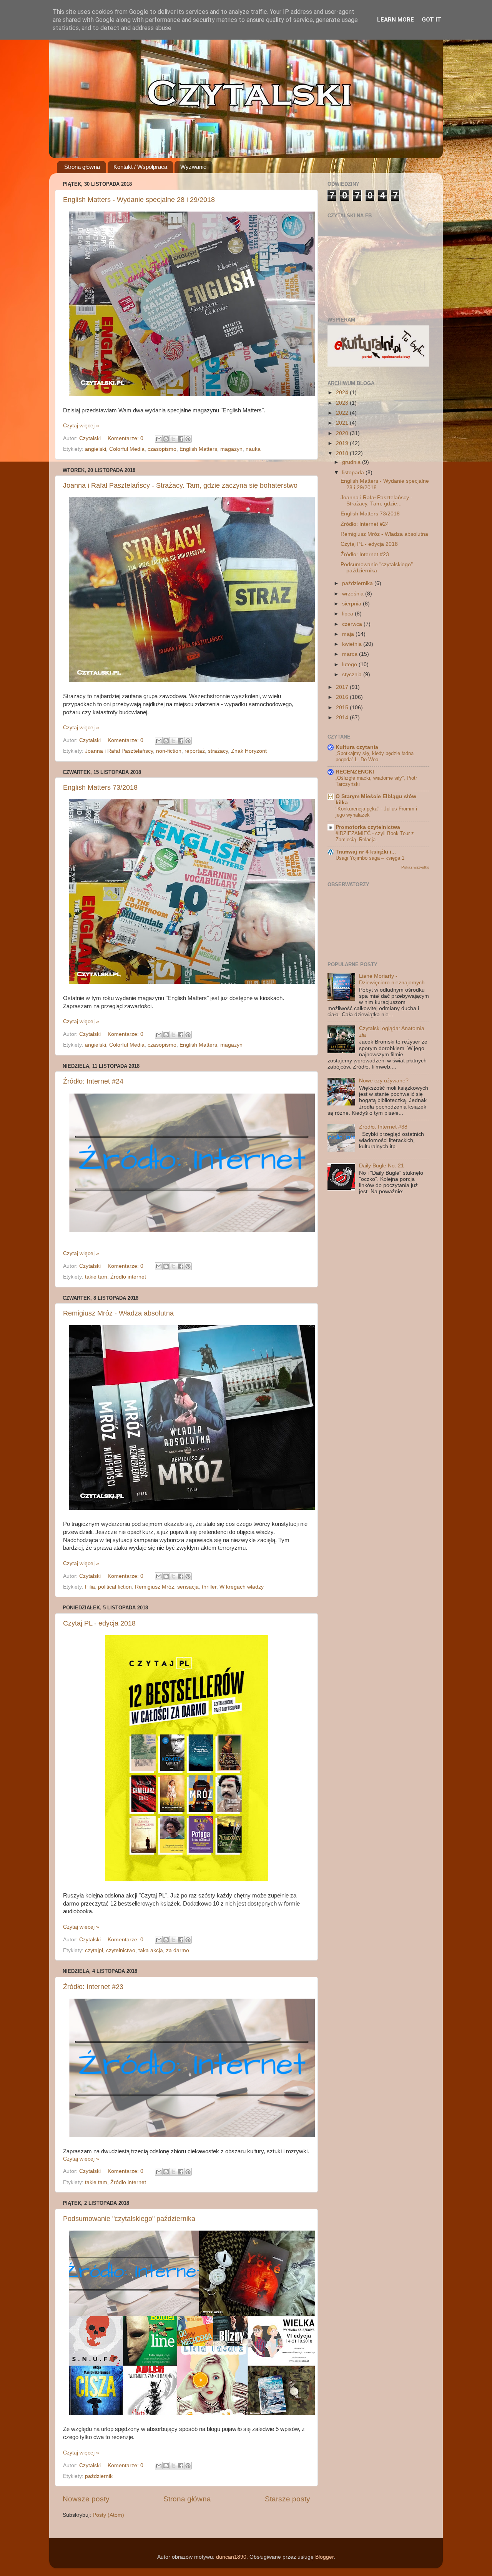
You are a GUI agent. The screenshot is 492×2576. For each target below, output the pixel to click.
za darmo (178, 1950)
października (358, 583)
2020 (343, 433)
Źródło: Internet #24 (93, 1081)
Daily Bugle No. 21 (381, 1166)
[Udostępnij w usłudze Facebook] (181, 439)
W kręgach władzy (242, 1587)
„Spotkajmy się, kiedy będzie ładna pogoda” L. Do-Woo (375, 757)
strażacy (218, 751)
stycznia (353, 674)
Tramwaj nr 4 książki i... (366, 852)
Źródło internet (128, 1277)
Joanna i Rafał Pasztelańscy (119, 751)
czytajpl (94, 1950)
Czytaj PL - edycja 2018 (99, 1623)
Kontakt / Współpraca (140, 167)
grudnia (352, 462)
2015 (343, 708)
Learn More (396, 20)
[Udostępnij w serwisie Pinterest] (188, 439)
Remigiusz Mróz (155, 1587)
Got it (431, 20)
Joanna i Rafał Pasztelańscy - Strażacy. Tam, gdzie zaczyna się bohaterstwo (180, 485)
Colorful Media (127, 449)
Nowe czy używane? (384, 1081)
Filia (90, 1587)
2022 (343, 413)
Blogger (324, 2557)
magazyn (231, 449)
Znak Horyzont (249, 751)
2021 (343, 423)
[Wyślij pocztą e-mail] (159, 439)
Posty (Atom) (108, 2515)
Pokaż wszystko (415, 867)
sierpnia (352, 604)
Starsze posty (288, 2499)
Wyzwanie (193, 167)
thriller (209, 1587)
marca (351, 654)
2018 (343, 453)
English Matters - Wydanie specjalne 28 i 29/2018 (139, 200)
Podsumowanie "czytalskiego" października (129, 2219)
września (354, 594)
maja (349, 634)
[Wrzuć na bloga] (166, 439)
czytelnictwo (121, 1950)
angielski (96, 449)
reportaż (195, 751)
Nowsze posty (86, 2499)
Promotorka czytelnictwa (368, 827)
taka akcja (151, 1950)
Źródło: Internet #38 (383, 1127)
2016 (343, 697)
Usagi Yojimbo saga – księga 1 (370, 858)
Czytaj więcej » (81, 426)
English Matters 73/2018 (100, 787)
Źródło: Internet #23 (93, 1987)
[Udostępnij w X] (173, 439)
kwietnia (353, 644)
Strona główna (82, 167)
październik (99, 2476)
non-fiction (169, 751)
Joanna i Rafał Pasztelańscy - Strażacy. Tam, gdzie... (376, 501)
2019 (343, 443)
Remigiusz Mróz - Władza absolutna (118, 1313)
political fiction (115, 1587)
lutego (350, 664)
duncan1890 (231, 2557)
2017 (343, 687)
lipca (348, 614)
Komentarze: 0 (126, 438)
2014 (343, 718)
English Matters (198, 449)
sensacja (188, 1587)
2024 (343, 393)
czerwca (353, 624)
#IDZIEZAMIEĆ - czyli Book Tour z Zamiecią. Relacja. (375, 837)
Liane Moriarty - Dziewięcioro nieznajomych (392, 979)
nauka (253, 449)
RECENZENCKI (355, 772)
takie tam (96, 1277)
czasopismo (162, 449)
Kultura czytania (357, 747)
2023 (343, 403)
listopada (354, 473)
